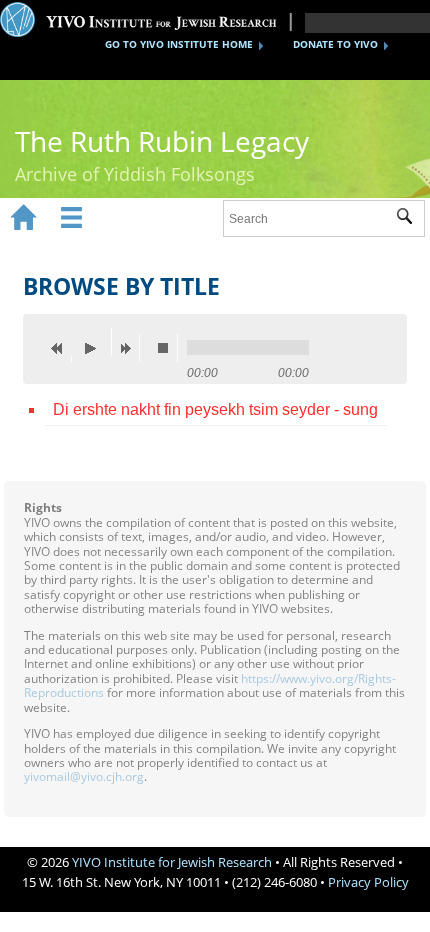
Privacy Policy (368, 882)
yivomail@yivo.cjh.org (84, 776)
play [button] (96, 342)
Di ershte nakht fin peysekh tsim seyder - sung (215, 409)
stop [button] (168, 348)
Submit (410, 219)
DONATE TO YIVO (335, 44)
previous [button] (62, 348)
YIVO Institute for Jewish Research (172, 862)
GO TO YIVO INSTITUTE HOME (179, 44)
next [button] (130, 348)
